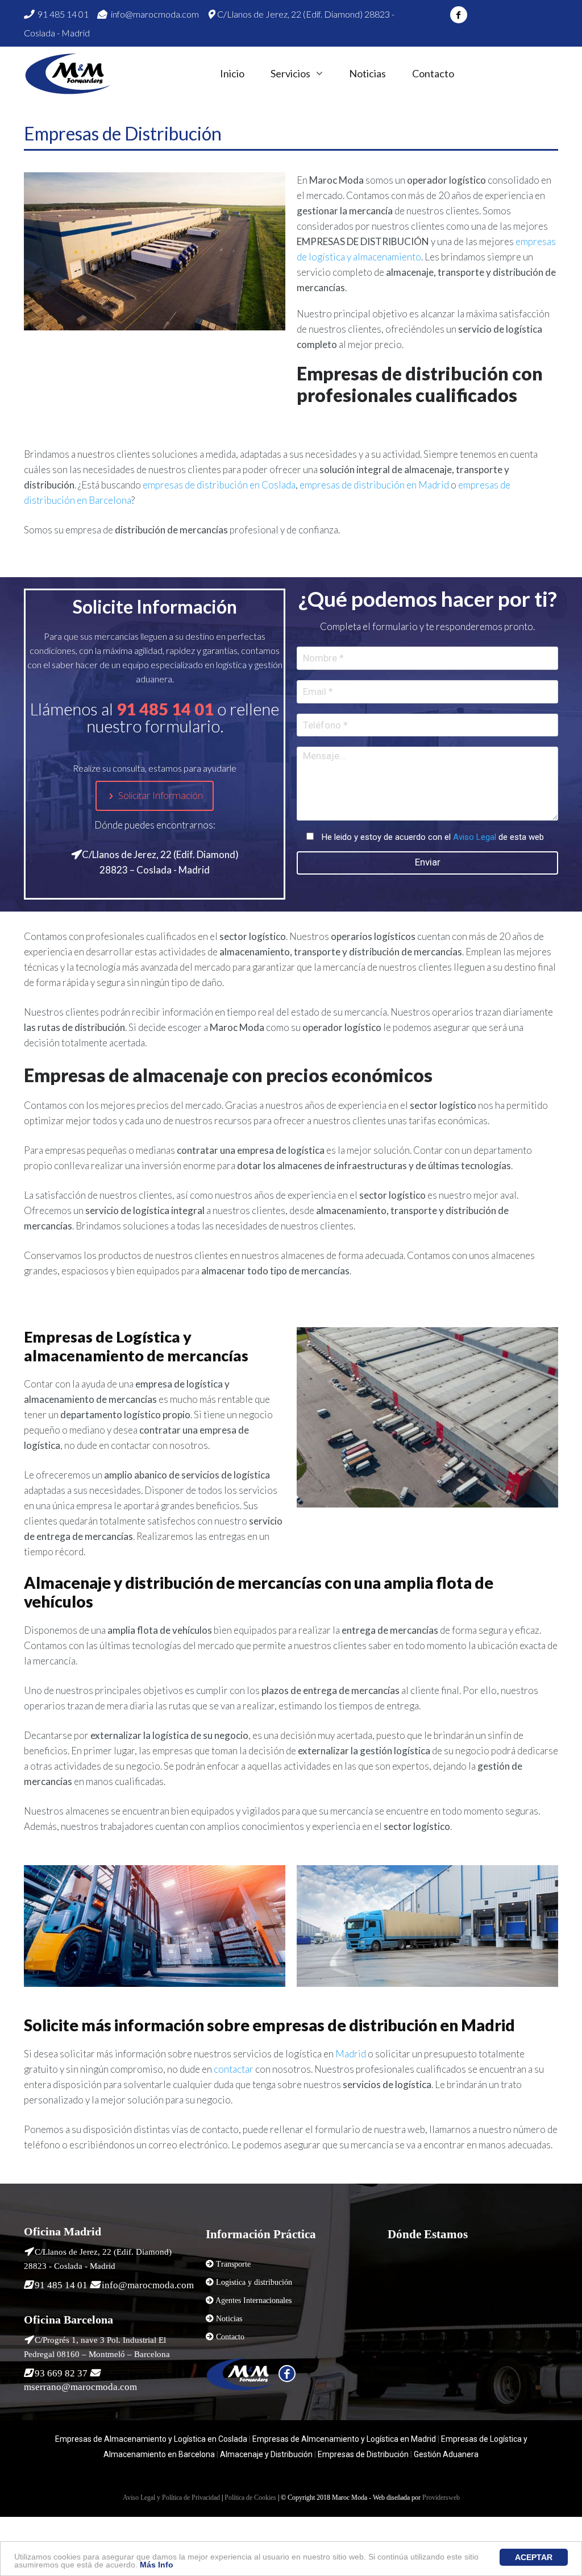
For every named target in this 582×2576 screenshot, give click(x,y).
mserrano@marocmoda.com (80, 2387)
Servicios (290, 74)
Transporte (233, 2264)
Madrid (351, 2054)
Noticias (367, 74)
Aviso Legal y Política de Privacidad (171, 2498)
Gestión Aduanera (446, 2454)
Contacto (433, 74)
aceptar (534, 2557)
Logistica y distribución (254, 2282)
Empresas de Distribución (362, 2454)
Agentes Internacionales (253, 2300)
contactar (234, 2069)
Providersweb (441, 2498)
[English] (503, 73)
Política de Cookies (250, 2498)
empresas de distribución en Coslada (219, 485)
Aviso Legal (475, 837)
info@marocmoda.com (154, 14)
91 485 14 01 (62, 14)
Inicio (232, 74)
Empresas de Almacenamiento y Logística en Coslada (151, 2439)
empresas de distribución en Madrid (374, 485)
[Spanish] (482, 73)
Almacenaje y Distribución (266, 2454)
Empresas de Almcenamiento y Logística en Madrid (344, 2439)
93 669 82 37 (61, 2373)
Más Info (157, 2565)
